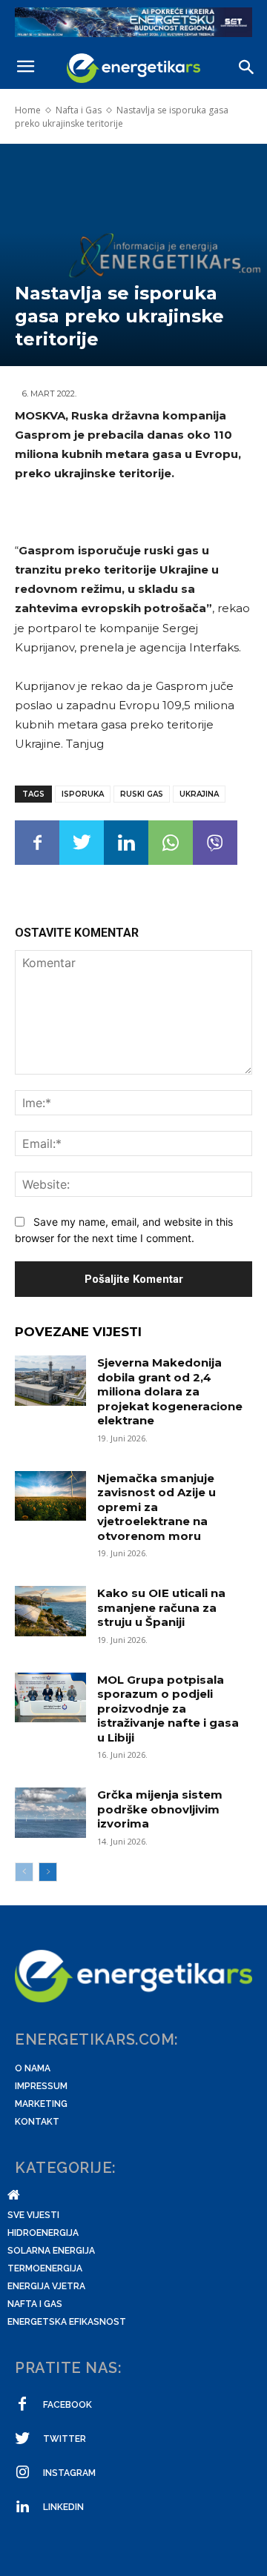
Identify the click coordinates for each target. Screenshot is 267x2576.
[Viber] (215, 843)
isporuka (83, 794)
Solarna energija (51, 2251)
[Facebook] (37, 843)
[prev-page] (24, 1872)
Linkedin (63, 2507)
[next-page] (48, 1872)
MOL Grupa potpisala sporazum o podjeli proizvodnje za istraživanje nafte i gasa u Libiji (168, 1709)
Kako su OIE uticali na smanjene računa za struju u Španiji (161, 1607)
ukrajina (199, 794)
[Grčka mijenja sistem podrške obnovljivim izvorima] (50, 1812)
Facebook (67, 2405)
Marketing (41, 2104)
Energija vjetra (46, 2286)
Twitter (65, 2439)
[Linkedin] (126, 843)
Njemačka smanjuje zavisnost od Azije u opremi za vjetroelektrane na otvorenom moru (156, 1507)
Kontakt (37, 2122)
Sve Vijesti (33, 2215)
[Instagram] (22, 2473)
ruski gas (142, 794)
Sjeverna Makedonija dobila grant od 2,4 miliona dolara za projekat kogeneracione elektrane (170, 1391)
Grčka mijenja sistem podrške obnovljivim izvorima (160, 1809)
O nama (33, 2068)
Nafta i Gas (79, 110)
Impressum (41, 2086)
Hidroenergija (43, 2233)
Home (28, 110)
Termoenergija (45, 2268)
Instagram (69, 2473)
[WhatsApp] (171, 843)
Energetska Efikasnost (67, 2322)
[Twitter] (82, 843)
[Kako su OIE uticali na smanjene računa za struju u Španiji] (50, 1611)
